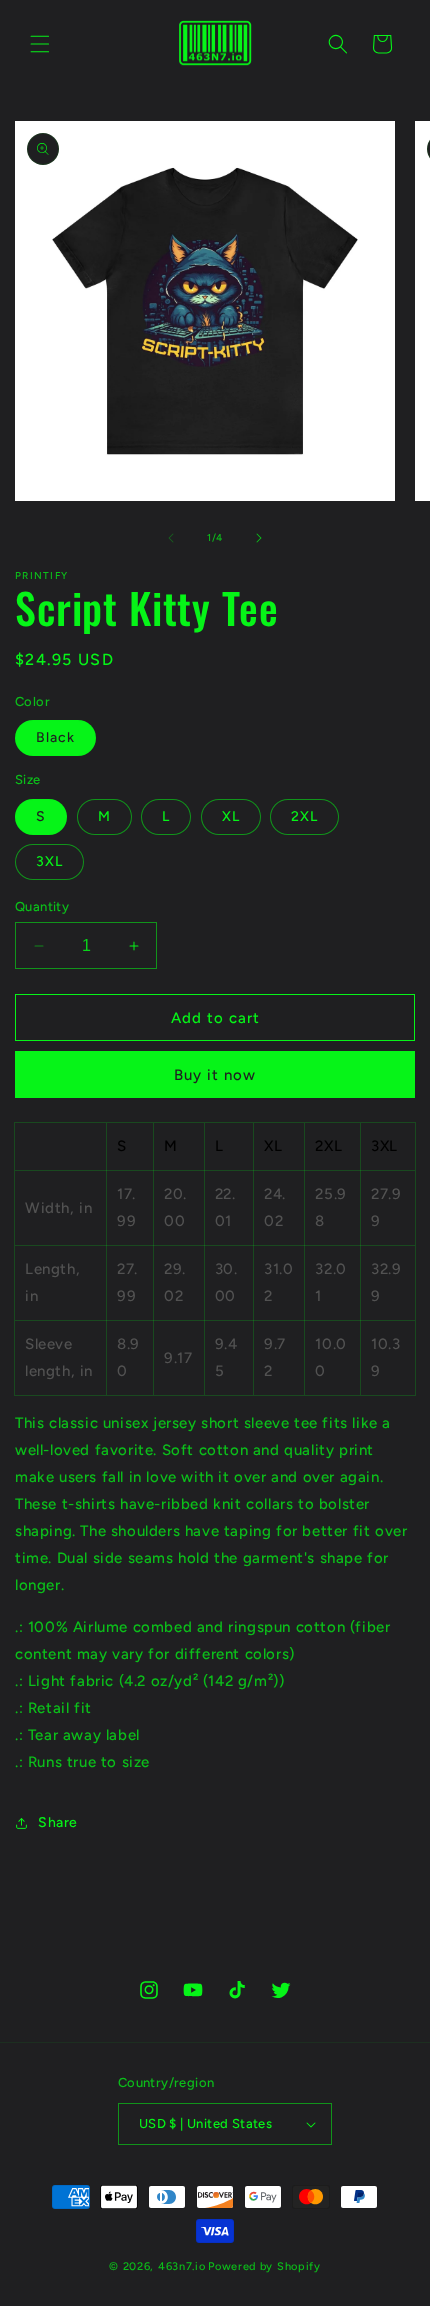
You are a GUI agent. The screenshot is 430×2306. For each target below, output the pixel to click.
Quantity (42, 906)
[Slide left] (171, 538)
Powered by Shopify (264, 2266)
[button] (40, 44)
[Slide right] (259, 538)
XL (231, 816)
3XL (49, 861)
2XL (304, 816)
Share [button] (58, 1822)
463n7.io (182, 2266)
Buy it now (215, 1075)
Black (55, 737)
